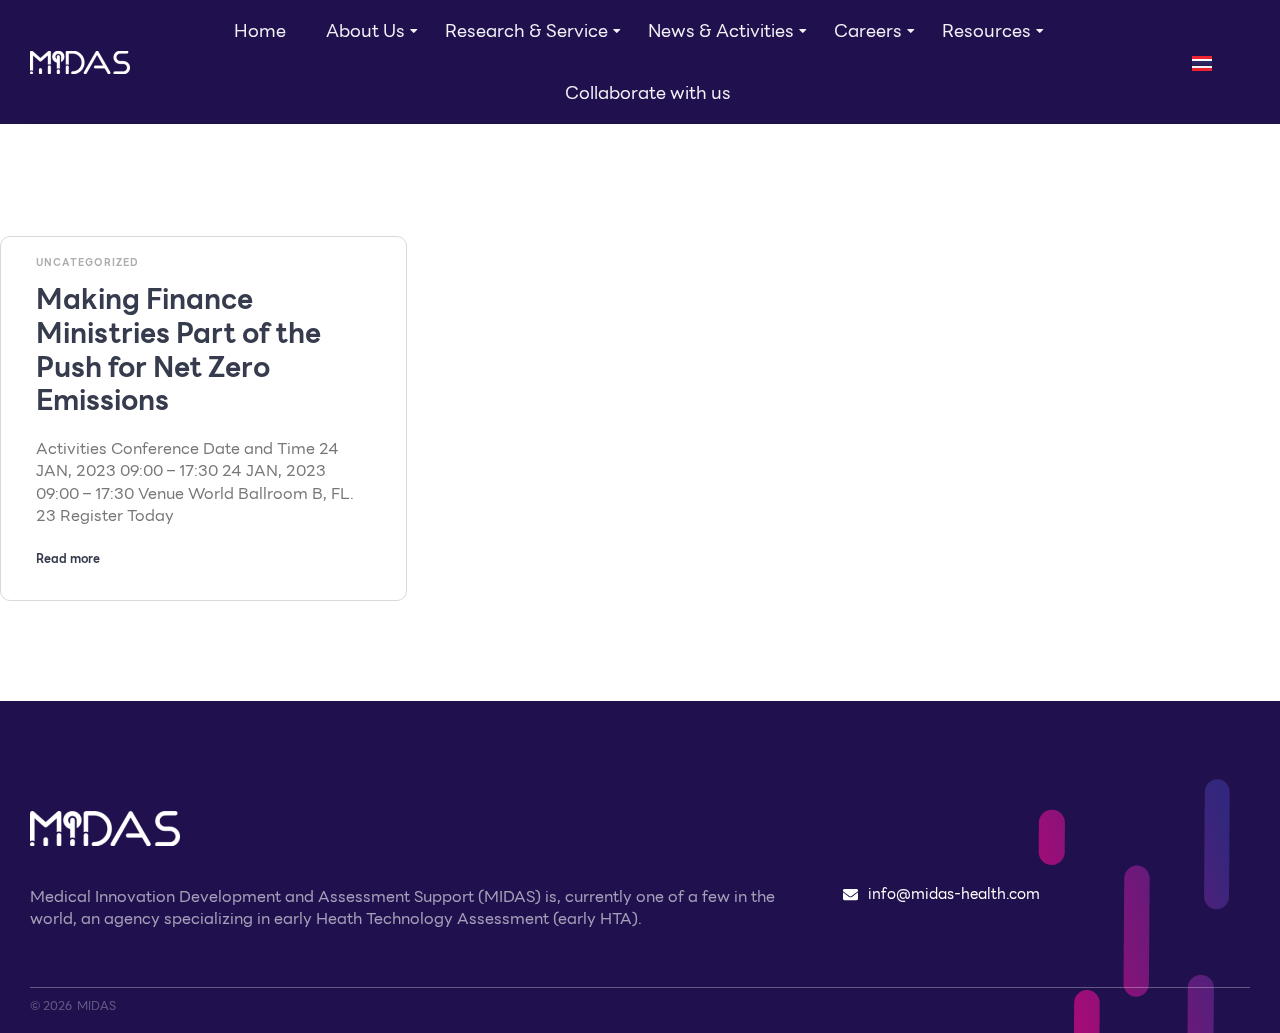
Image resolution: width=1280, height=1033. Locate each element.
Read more (68, 558)
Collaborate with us (648, 92)
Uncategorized (87, 262)
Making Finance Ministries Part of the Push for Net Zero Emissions (178, 349)
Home (260, 30)
